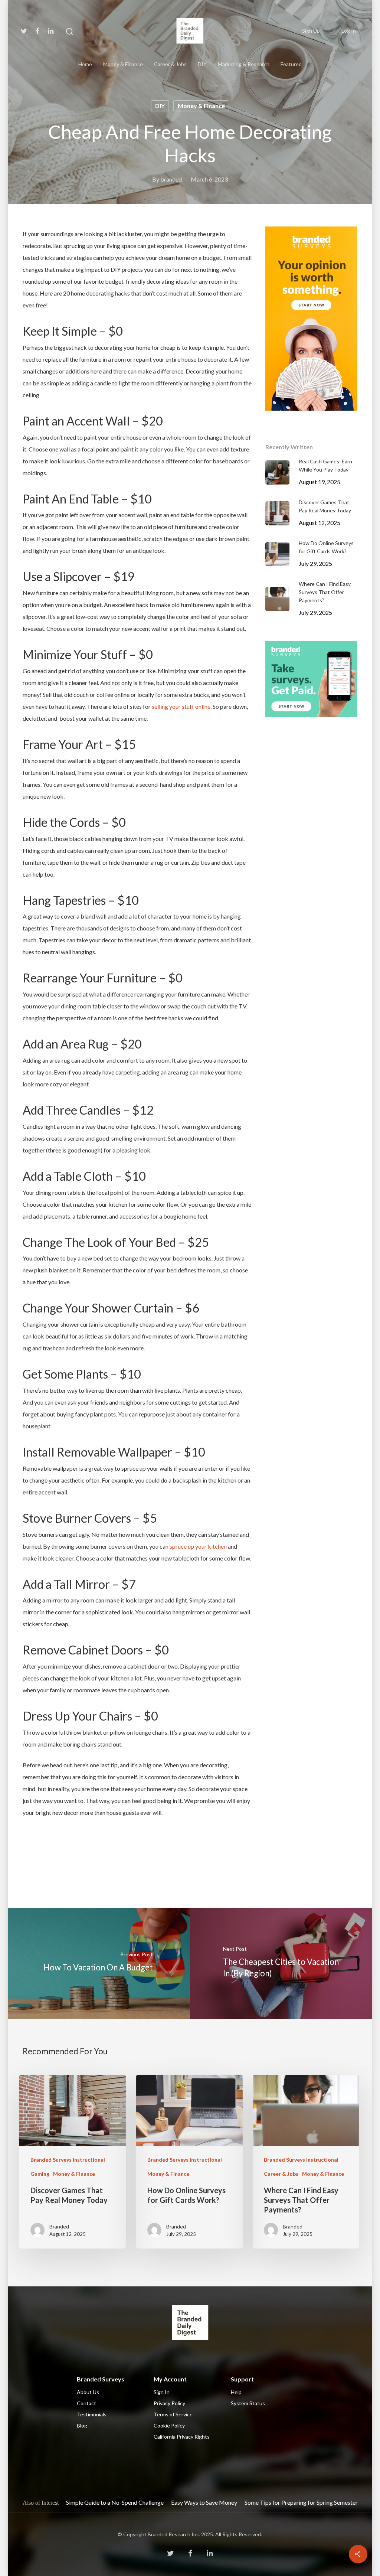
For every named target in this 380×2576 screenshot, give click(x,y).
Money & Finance (123, 64)
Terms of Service (173, 2414)
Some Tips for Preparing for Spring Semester (301, 2502)
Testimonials (92, 2414)
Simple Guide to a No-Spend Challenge (115, 2502)
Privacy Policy (169, 2403)
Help (236, 2392)
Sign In (162, 2392)
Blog (82, 2425)
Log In (349, 31)
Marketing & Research (244, 64)
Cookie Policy (169, 2425)
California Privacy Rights (182, 2437)
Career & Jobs (170, 64)
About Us (88, 2392)
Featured (291, 64)
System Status (248, 2403)
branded (171, 179)
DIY (202, 64)
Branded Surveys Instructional (68, 2160)
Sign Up (311, 31)
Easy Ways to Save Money (204, 2502)
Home (85, 64)
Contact (86, 2403)
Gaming (40, 2174)
